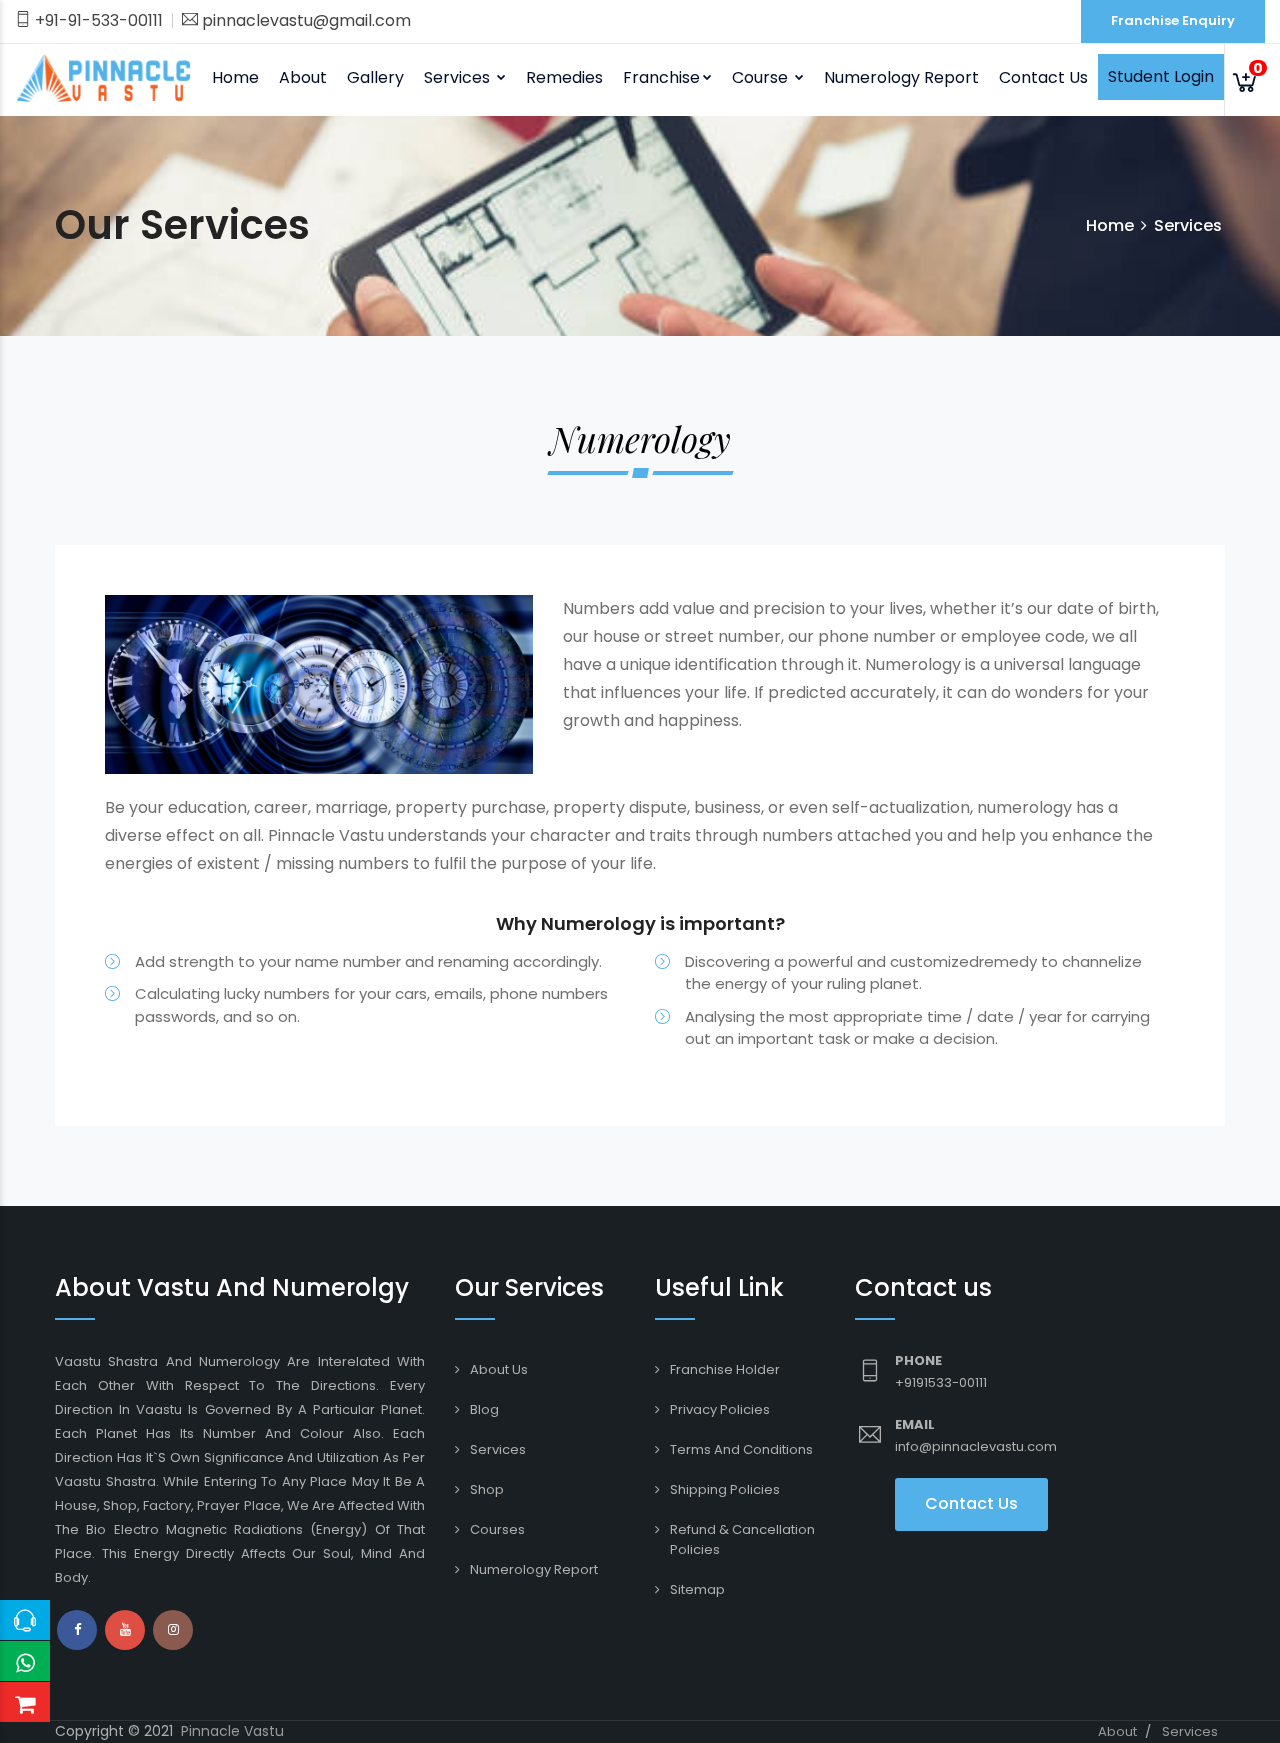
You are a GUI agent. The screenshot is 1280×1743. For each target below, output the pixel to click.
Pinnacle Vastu (232, 1731)
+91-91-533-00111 (97, 20)
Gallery (375, 77)
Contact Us (1043, 77)
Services (498, 1449)
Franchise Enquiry (1173, 20)
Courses (497, 1529)
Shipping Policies (725, 1489)
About (303, 77)
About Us (499, 1369)
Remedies (564, 77)
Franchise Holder (725, 1369)
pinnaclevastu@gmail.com (304, 20)
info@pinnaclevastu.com (976, 1446)
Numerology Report (901, 77)
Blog (484, 1409)
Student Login (1161, 76)
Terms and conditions (741, 1449)
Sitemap (697, 1589)
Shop (487, 1489)
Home (235, 77)
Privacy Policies (720, 1409)
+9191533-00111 (941, 1382)
